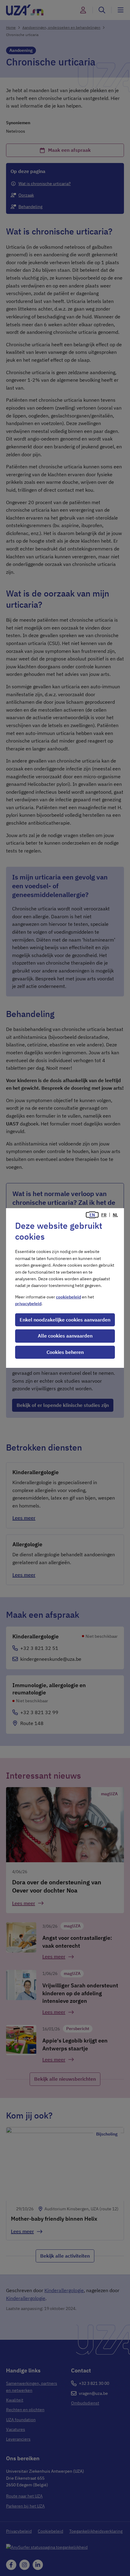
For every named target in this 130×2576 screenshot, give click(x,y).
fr (104, 1215)
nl (115, 1215)
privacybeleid (28, 1304)
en (92, 1215)
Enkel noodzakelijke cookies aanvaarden (65, 1320)
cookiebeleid (68, 1297)
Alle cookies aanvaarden (65, 1336)
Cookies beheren (65, 1352)
